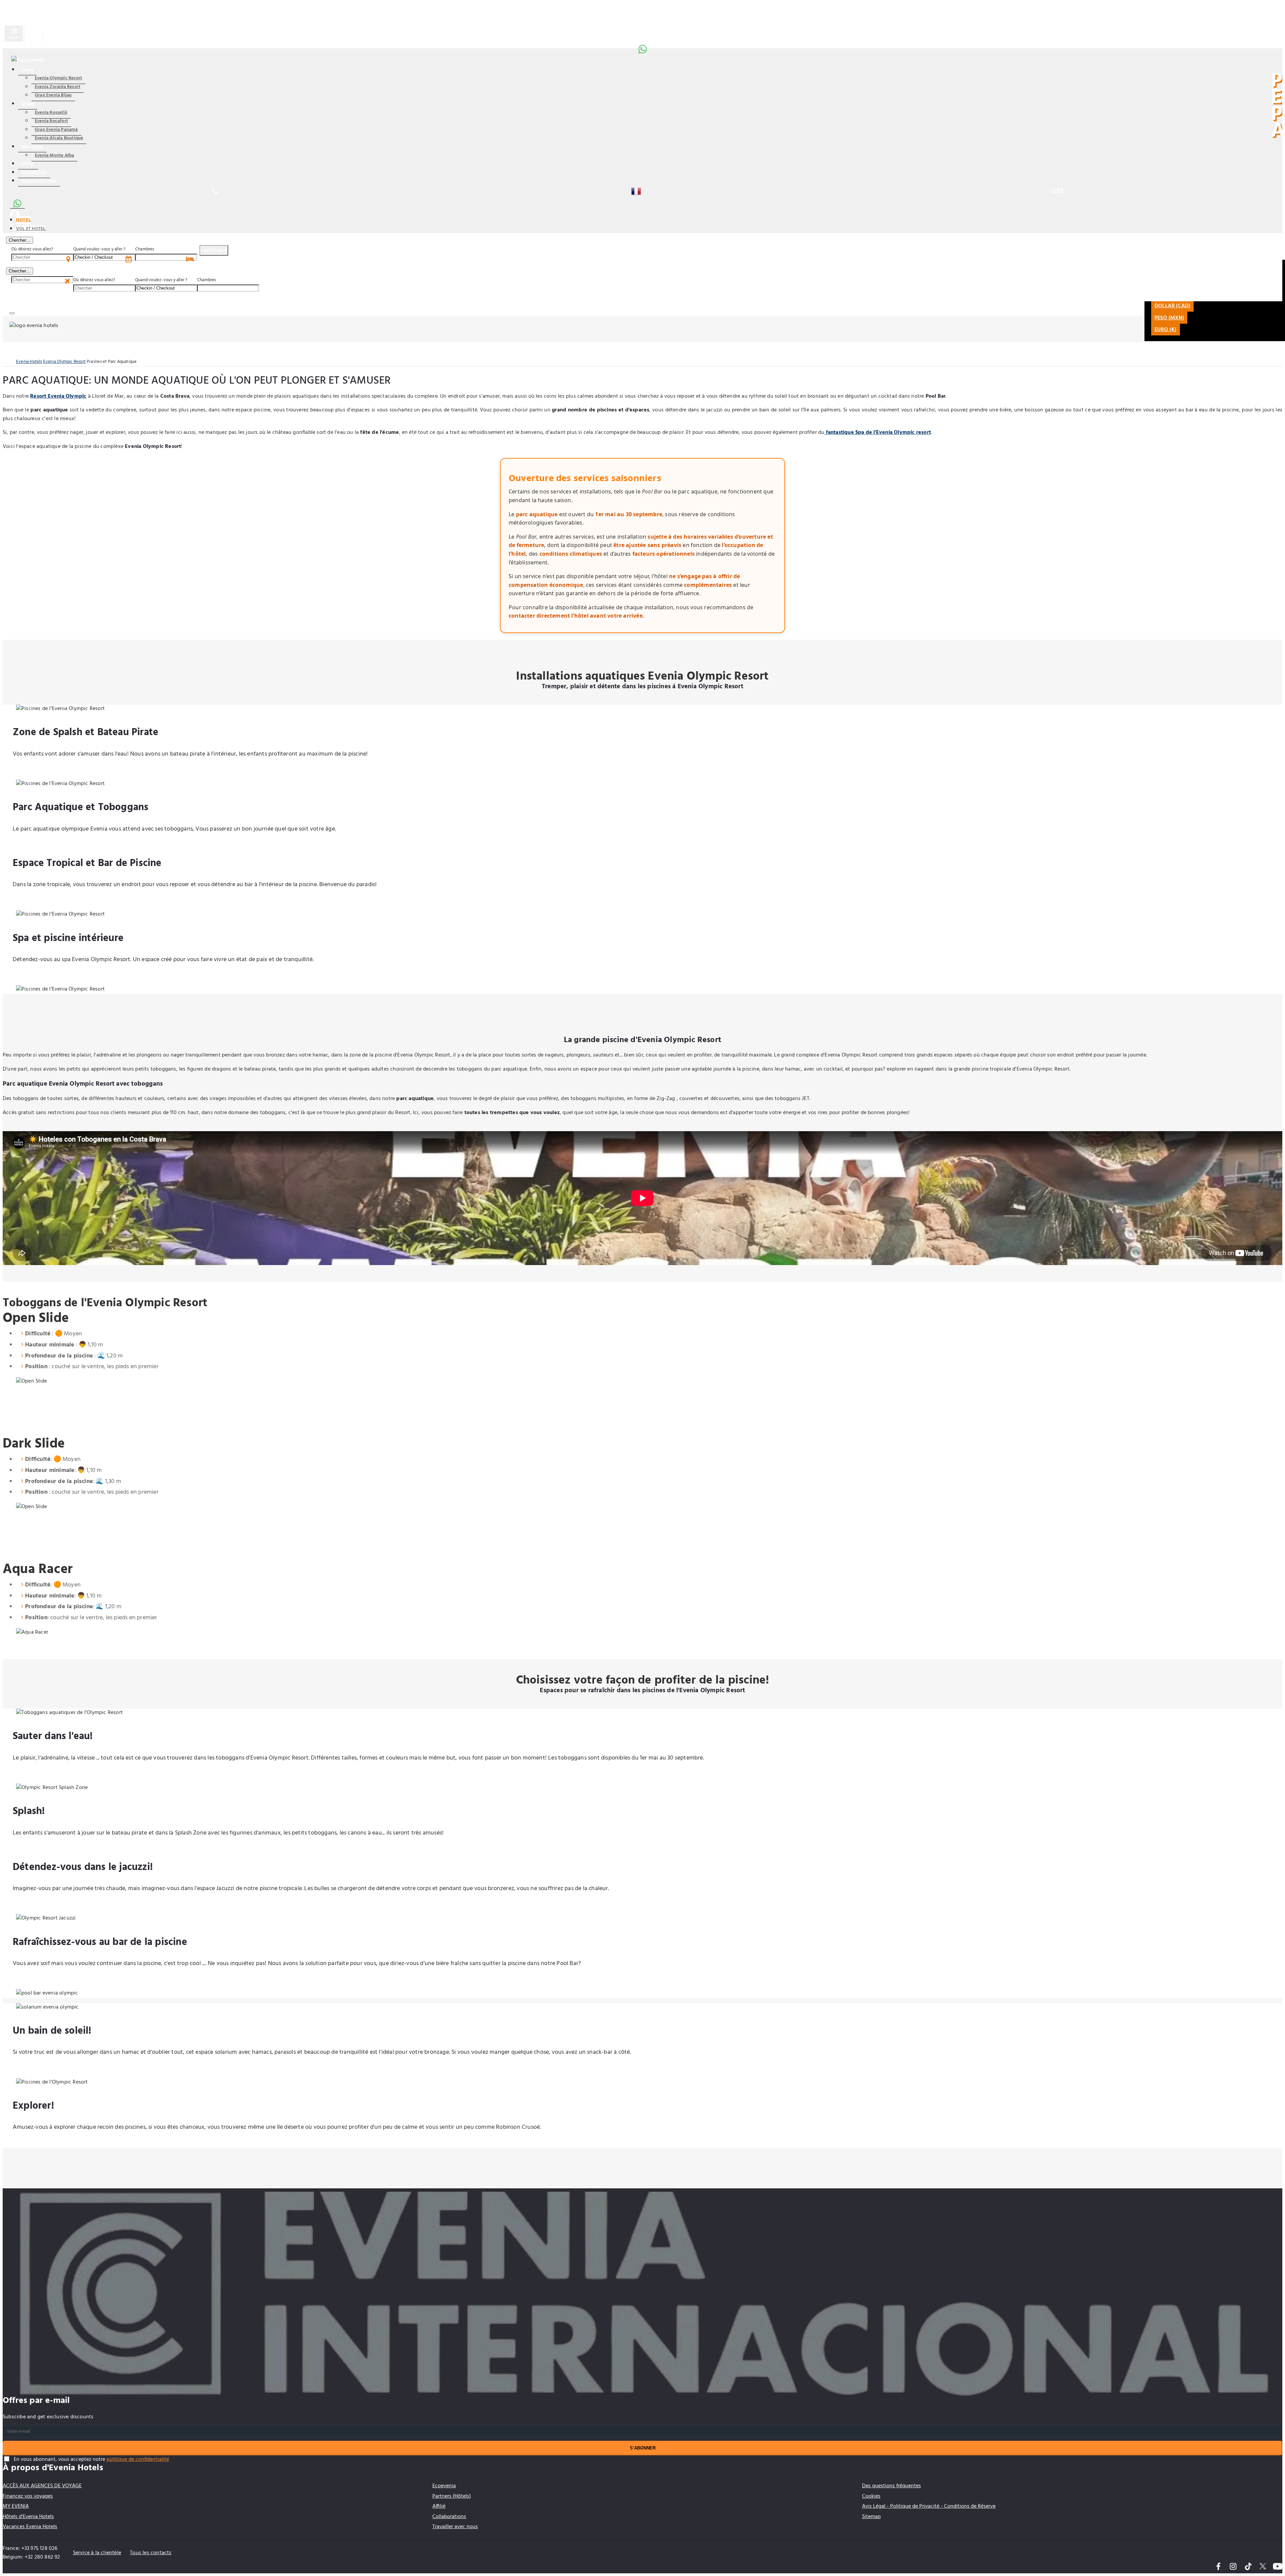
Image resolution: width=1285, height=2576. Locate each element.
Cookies (871, 2496)
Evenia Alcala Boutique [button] (59, 138)
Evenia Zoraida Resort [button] (58, 87)
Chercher (214, 250)
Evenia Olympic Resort (64, 362)
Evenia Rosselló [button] (51, 113)
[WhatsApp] (642, 48)
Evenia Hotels (29, 362)
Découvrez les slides (642, 651)
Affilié (439, 2506)
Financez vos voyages (28, 2496)
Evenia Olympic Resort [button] (58, 78)
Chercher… (20, 240)
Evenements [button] (34, 173)
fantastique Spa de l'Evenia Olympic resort (878, 433)
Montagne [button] (32, 147)
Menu (14, 38)
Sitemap (871, 2517)
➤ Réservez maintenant (642, 2175)
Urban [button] (28, 104)
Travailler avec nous (455, 2527)
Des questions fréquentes (891, 2486)
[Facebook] (1218, 2567)
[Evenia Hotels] (28, 60)
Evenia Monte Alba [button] (54, 155)
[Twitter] (1263, 2567)
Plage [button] (27, 70)
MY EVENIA (16, 2506)
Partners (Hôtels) (452, 2496)
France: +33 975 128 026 (30, 2549)
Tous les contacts (151, 2553)
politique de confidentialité (138, 2460)
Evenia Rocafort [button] (51, 121)
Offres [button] (28, 164)
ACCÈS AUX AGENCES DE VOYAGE (42, 2486)
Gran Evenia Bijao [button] (53, 95)
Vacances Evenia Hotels (30, 2527)
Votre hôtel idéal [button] (39, 181)
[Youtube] (1278, 2567)
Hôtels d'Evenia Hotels (28, 2517)
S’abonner (643, 2448)
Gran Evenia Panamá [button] (56, 130)
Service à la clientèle (97, 2553)
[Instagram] (1233, 2567)
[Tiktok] (1248, 2567)
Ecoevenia (444, 2486)
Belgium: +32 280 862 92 (31, 2557)
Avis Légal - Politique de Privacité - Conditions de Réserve (929, 2506)
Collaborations (449, 2517)
